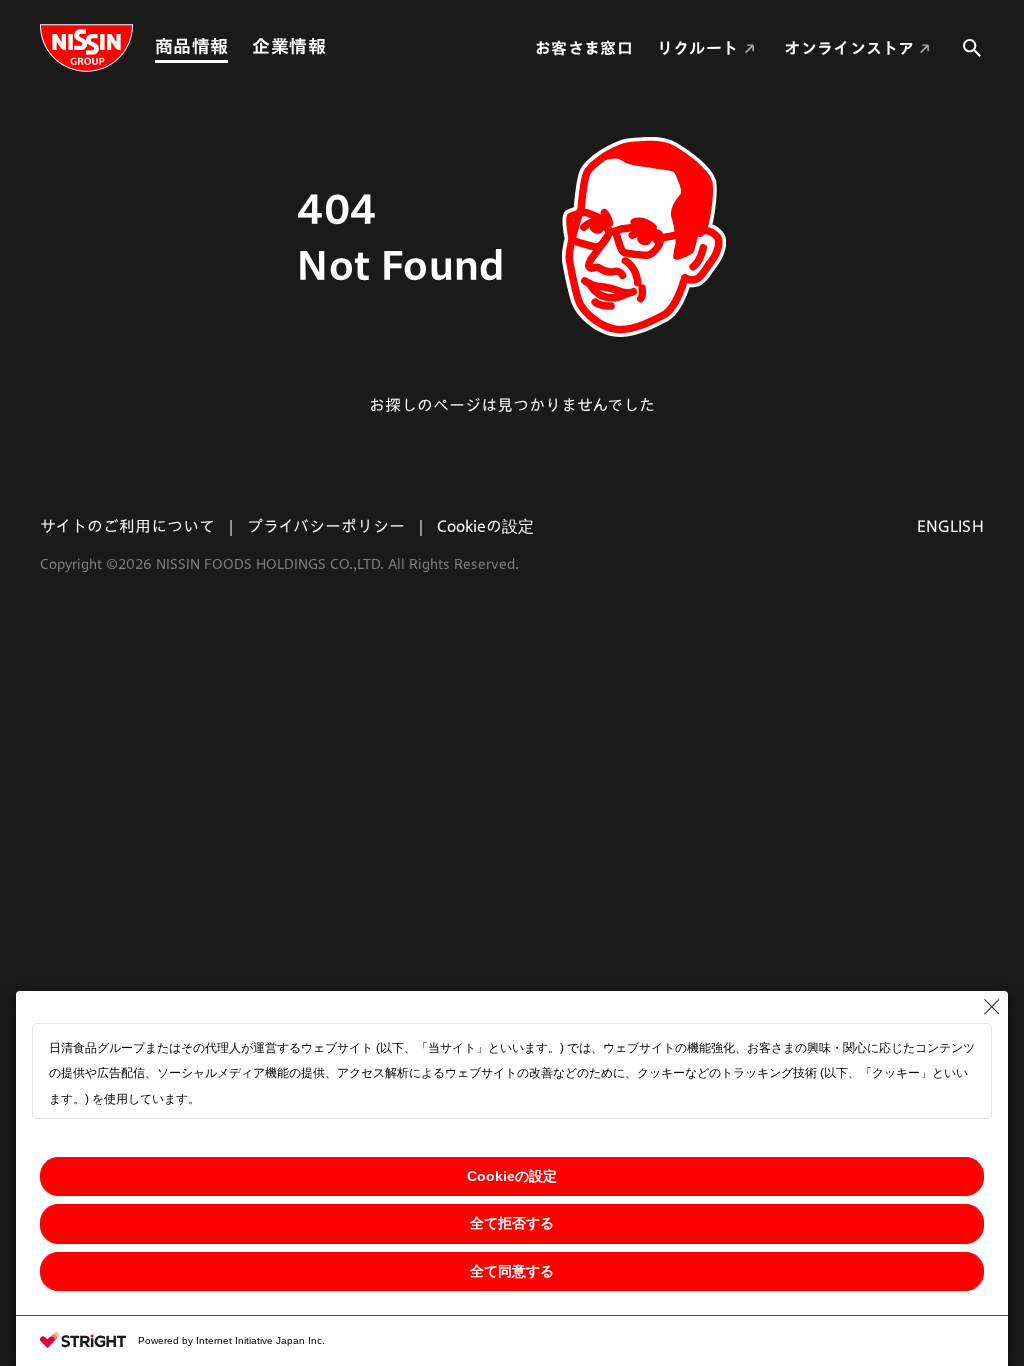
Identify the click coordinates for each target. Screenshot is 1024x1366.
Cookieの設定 (512, 1176)
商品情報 (191, 46)
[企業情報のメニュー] (332, 46)
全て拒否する (512, 1223)
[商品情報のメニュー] (234, 46)
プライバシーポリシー (326, 526)
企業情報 (288, 46)
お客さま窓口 (584, 48)
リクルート (698, 48)
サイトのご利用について (127, 526)
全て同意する (512, 1271)
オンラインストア (849, 48)
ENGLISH (950, 526)
